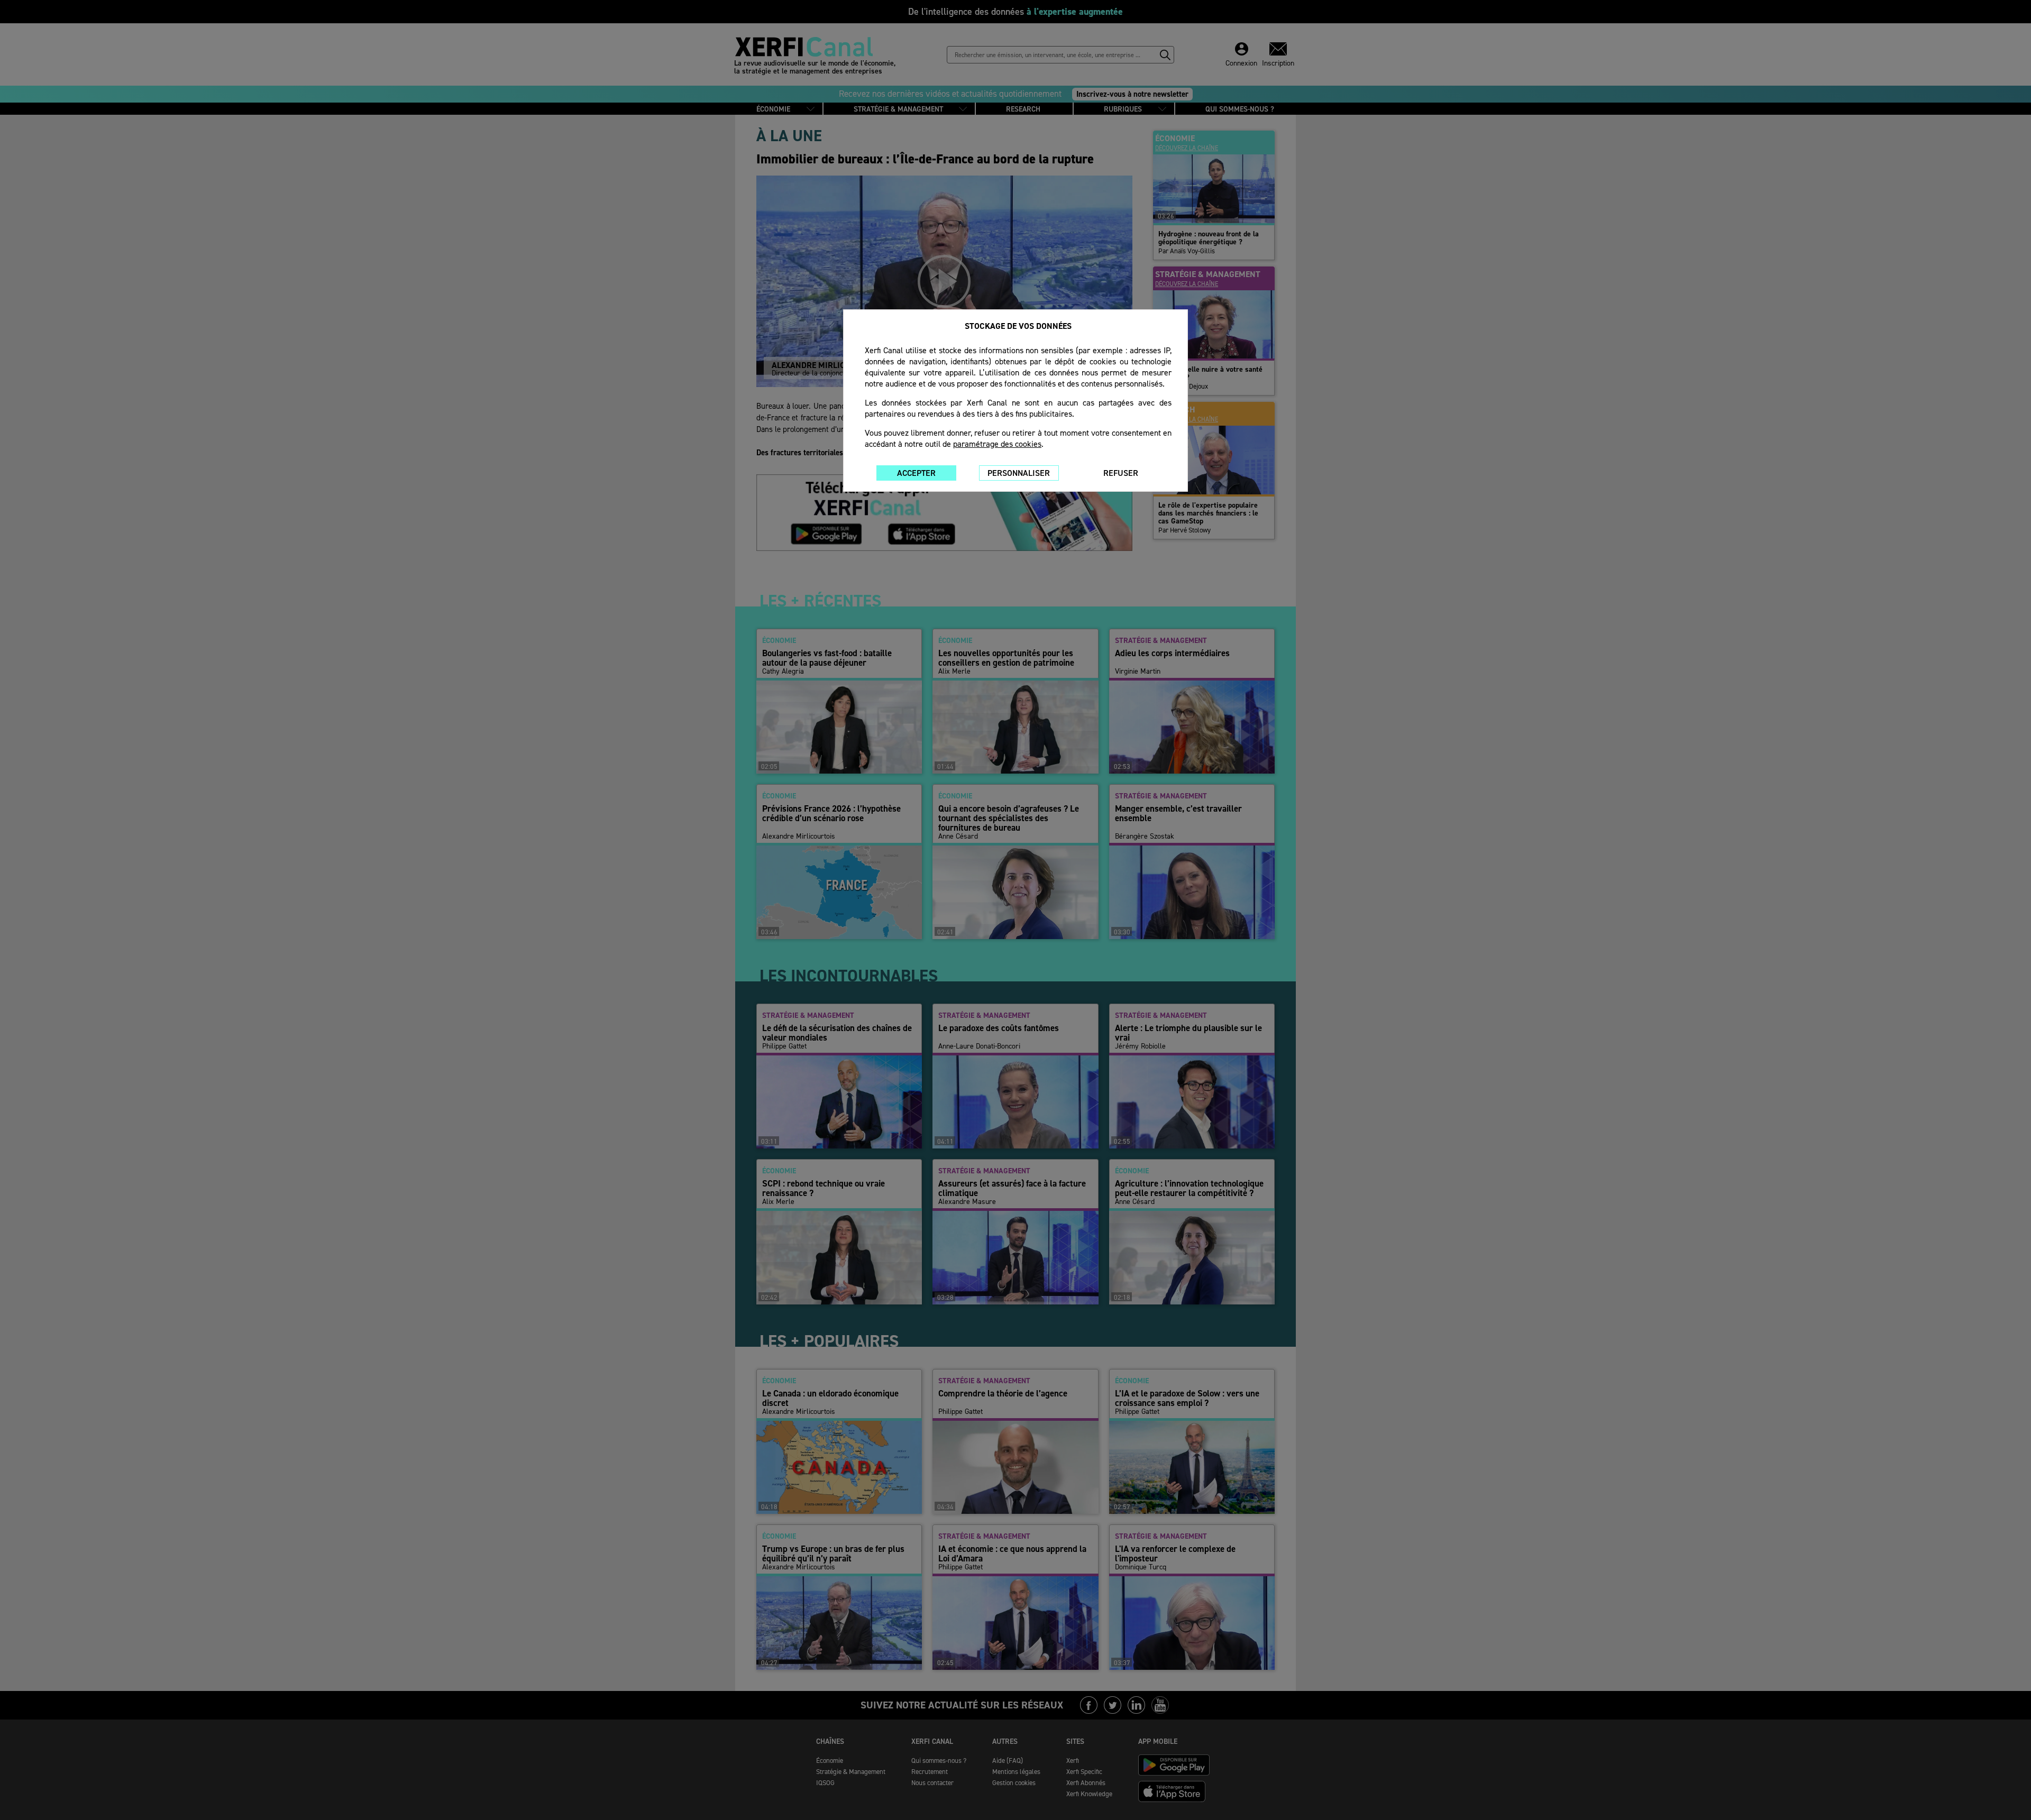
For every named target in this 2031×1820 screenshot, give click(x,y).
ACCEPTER (916, 473)
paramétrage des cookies (997, 444)
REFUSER (1121, 473)
